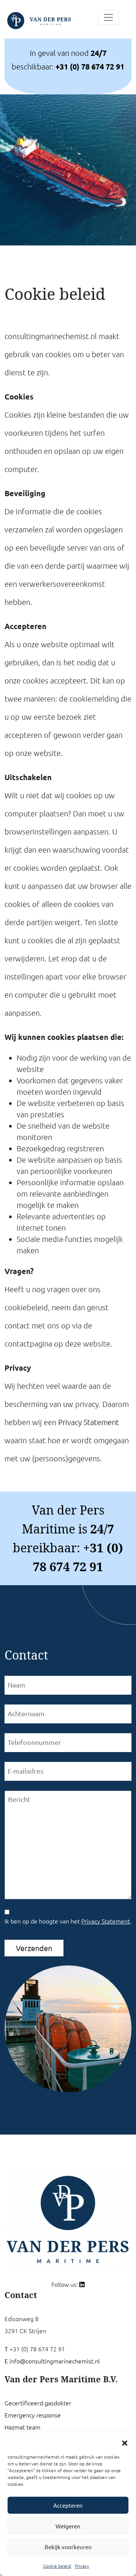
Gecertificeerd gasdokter (38, 2403)
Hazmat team (22, 2427)
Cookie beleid (57, 2566)
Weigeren (68, 2526)
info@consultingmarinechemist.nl (55, 2361)
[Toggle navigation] (108, 17)
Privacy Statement (89, 1422)
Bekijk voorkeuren (68, 2547)
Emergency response (33, 2415)
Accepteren (68, 2505)
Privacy (82, 2566)
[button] (125, 2442)
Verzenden (34, 1948)
